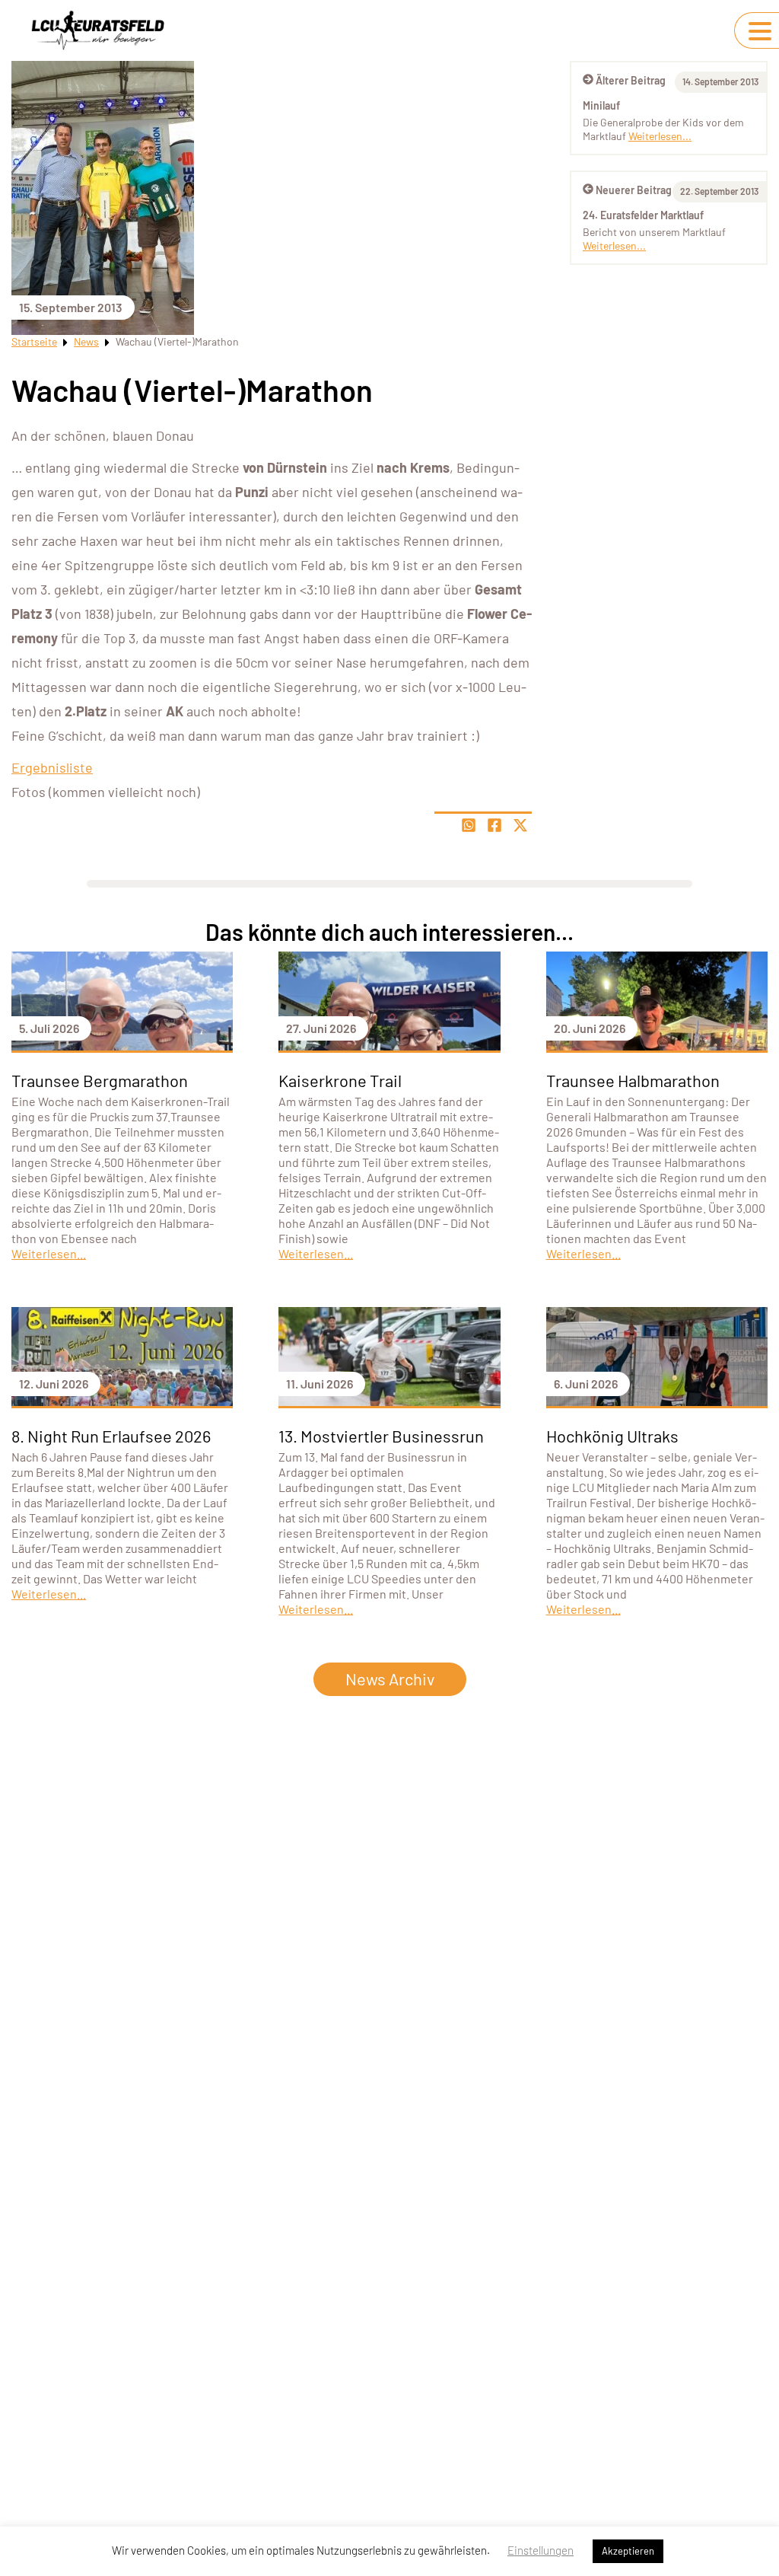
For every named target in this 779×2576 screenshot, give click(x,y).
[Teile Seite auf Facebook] (494, 825)
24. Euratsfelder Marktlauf (643, 215)
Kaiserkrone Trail (340, 1080)
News (86, 341)
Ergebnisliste (52, 767)
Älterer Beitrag (631, 80)
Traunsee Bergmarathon (100, 1080)
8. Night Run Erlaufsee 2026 (111, 1436)
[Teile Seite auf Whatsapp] (469, 825)
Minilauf (601, 105)
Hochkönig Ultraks (612, 1436)
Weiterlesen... (660, 136)
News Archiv (390, 1679)
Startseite (34, 341)
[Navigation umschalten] (760, 31)
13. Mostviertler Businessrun (381, 1436)
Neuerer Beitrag (634, 190)
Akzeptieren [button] (628, 2551)
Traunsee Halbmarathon (633, 1080)
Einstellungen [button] (541, 2550)
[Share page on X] (520, 825)
